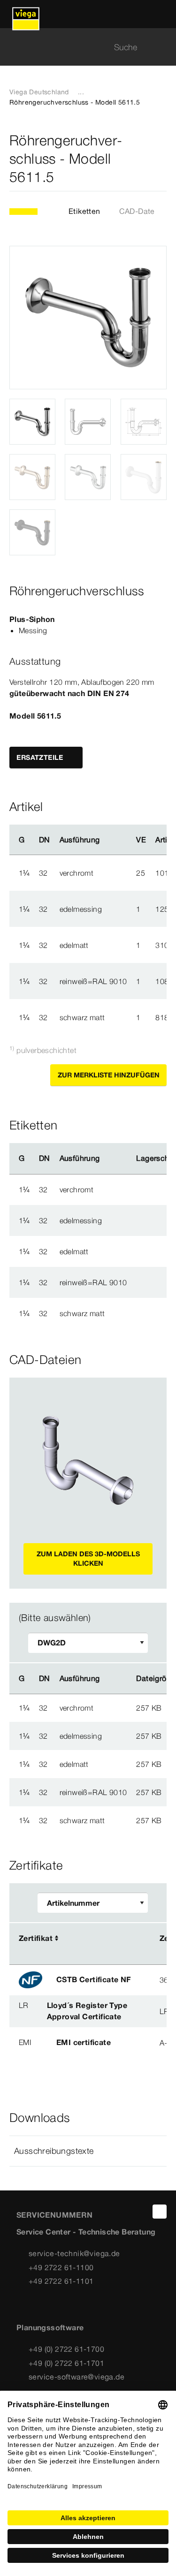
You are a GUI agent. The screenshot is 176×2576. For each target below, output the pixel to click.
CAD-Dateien (142, 211)
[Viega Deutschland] (26, 14)
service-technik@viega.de (74, 2253)
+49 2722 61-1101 (61, 2281)
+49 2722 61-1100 (61, 2267)
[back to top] (160, 2212)
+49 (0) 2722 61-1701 (66, 2363)
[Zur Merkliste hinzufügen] (161, 159)
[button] (88, 2151)
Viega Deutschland (39, 92)
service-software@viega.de (77, 2377)
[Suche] (161, 47)
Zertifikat (36, 1938)
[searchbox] (80, 47)
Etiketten (84, 211)
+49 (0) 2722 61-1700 (66, 2349)
